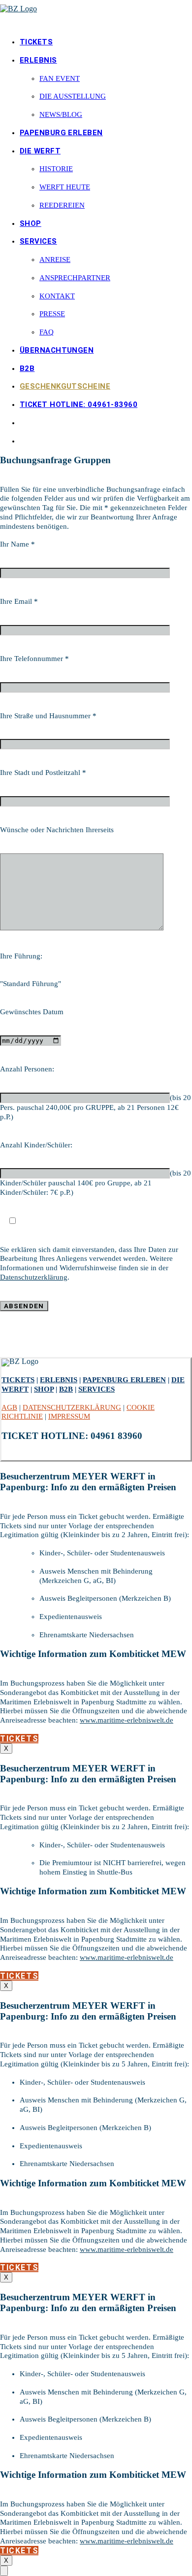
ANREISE (55, 259)
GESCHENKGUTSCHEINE (65, 386)
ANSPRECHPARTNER (75, 278)
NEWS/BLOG (61, 114)
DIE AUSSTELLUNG (73, 96)
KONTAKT (57, 296)
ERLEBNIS (38, 60)
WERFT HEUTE (65, 187)
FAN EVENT (60, 78)
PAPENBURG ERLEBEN (61, 133)
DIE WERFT (40, 151)
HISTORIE (56, 169)
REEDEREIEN (62, 205)
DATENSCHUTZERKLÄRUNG (72, 1407)
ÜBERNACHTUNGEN (57, 350)
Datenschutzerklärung (34, 1277)
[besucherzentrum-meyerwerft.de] (96, 14)
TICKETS (36, 42)
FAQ (47, 332)
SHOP (31, 223)
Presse (52, 314)
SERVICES (38, 241)
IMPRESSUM (69, 1416)
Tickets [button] (19, 1739)
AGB (9, 1407)
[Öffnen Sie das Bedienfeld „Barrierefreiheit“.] (4, 2571)
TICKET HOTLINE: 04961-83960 (79, 405)
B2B (27, 368)
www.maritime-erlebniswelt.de (127, 1720)
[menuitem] (106, 42)
